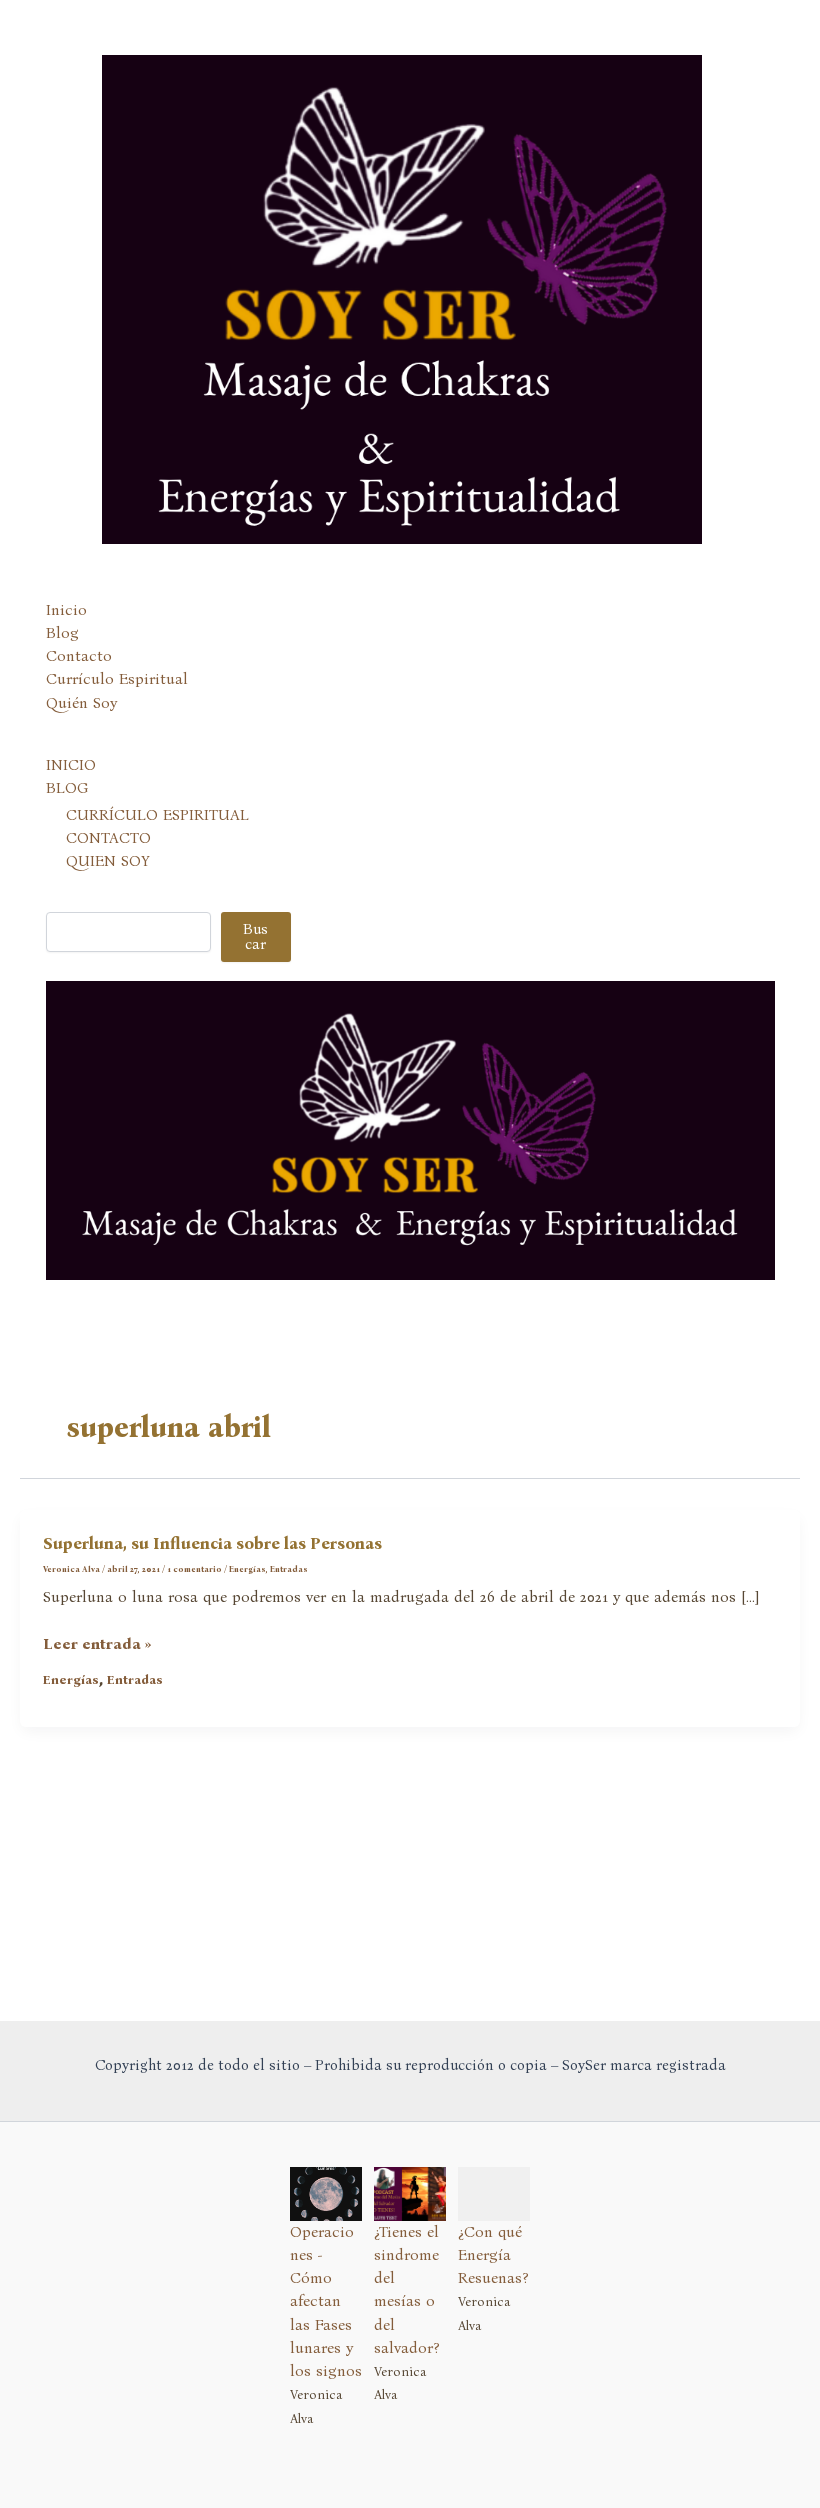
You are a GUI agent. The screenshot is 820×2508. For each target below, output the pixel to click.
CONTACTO (108, 838)
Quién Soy (81, 703)
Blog (62, 633)
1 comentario (194, 1569)
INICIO (71, 765)
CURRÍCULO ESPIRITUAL (157, 815)
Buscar (255, 936)
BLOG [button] (67, 788)
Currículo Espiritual (117, 679)
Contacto (79, 656)
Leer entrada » (97, 1645)
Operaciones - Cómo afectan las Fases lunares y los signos (326, 2302)
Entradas (289, 1569)
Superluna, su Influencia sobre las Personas (212, 1543)
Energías (247, 1569)
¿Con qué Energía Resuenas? (493, 2255)
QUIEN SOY (108, 861)
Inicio (66, 610)
